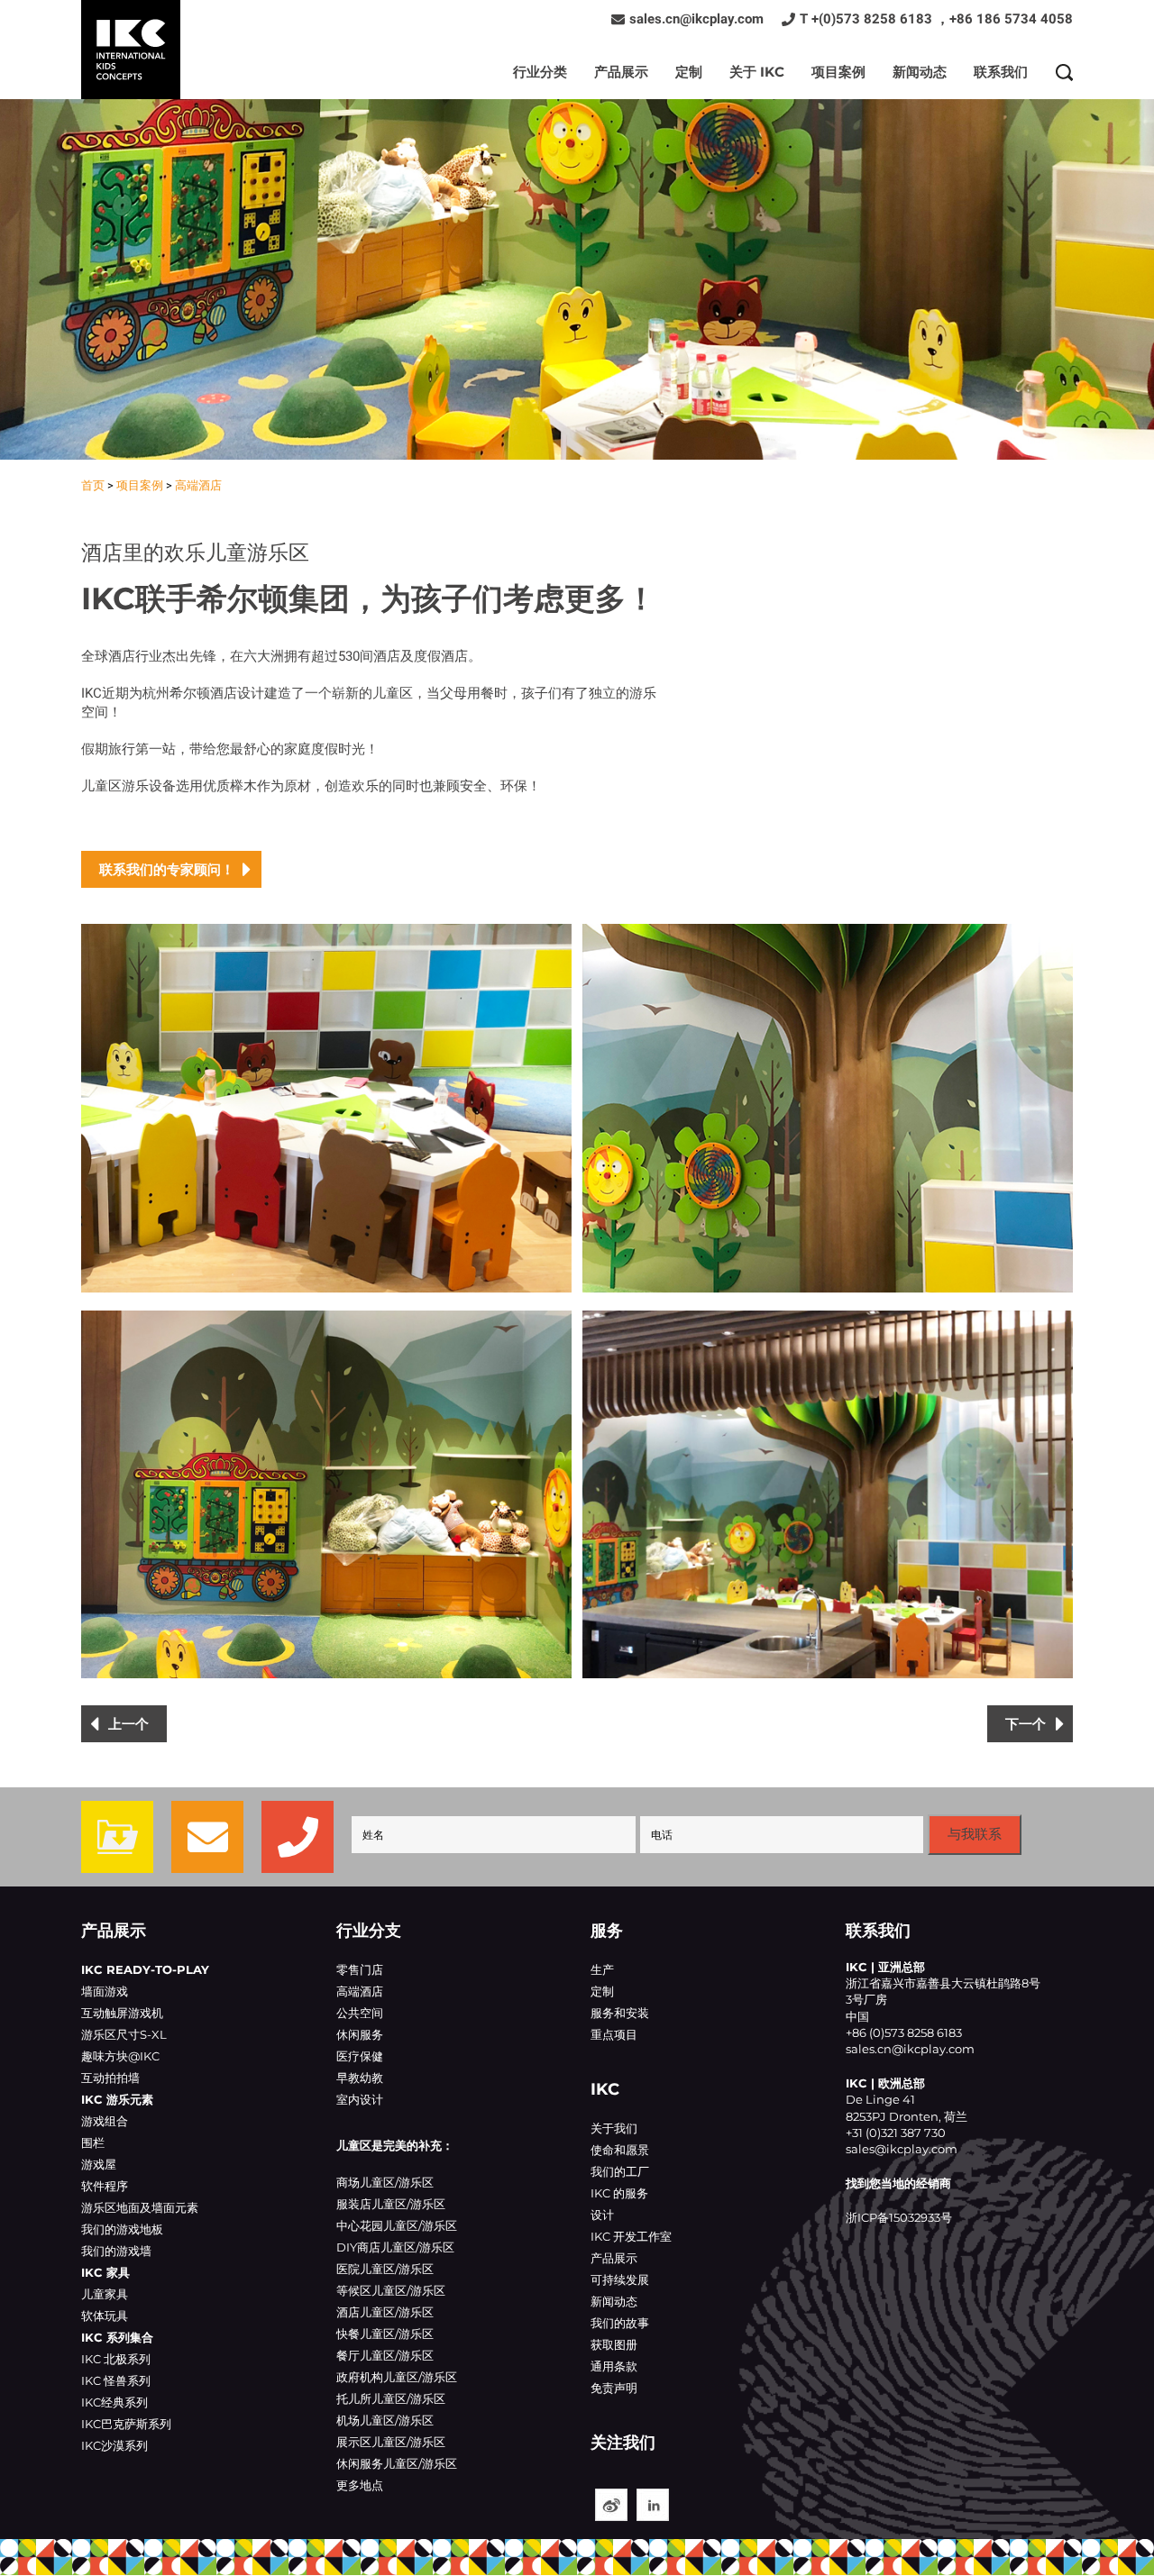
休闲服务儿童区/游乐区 (397, 2463)
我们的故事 (620, 2323)
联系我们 (1001, 72)
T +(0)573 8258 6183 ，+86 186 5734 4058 (936, 19)
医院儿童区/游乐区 (385, 2269)
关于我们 (614, 2128)
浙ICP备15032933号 (899, 2217)
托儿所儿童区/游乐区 (391, 2398)
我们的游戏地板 (122, 2229)
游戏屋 (99, 2164)
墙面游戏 (105, 1991)
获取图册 (614, 2344)
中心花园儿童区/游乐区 (397, 2225)
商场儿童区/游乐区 (385, 2182)
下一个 (1026, 1724)
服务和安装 (620, 2013)
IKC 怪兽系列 (116, 2380)
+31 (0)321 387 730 (896, 2133)
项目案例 (838, 72)
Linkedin (653, 2505)
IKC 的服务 (619, 2193)
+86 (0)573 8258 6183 (904, 2032)
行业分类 (540, 72)
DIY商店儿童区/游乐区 (395, 2247)
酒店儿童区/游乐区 (385, 2312)
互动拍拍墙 (110, 2078)
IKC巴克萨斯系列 (126, 2424)
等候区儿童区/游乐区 (391, 2290)
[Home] (131, 50)
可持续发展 (620, 2279)
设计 (602, 2215)
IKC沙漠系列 (114, 2445)
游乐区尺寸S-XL (124, 2034)
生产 (602, 1969)
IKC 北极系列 (116, 2359)
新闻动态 (920, 72)
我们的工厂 (620, 2171)
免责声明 (614, 2388)
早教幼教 (360, 2078)
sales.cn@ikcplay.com (696, 19)
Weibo (611, 2505)
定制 (689, 72)
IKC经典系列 (114, 2402)
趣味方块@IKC (120, 2056)
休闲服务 (360, 2034)
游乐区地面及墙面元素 (140, 2207)
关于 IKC (757, 72)
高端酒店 (198, 485)
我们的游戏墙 (116, 2251)
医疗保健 (360, 2056)
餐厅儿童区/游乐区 (385, 2355)
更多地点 (360, 2485)
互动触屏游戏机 (122, 2013)
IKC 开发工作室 (631, 2236)
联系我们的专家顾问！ (167, 869)
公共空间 (360, 2013)
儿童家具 (105, 2294)
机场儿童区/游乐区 (385, 2420)
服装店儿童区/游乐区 (391, 2204)
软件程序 (105, 2186)
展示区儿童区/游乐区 (391, 2442)
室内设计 (360, 2099)
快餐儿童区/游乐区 (385, 2334)
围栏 (93, 2142)
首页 (93, 485)
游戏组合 (105, 2121)
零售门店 (360, 1969)
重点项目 (614, 2034)
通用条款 (614, 2366)
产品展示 (621, 72)
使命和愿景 (620, 2150)
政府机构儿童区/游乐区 (397, 2377)
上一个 (128, 1724)
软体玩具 (105, 2316)
